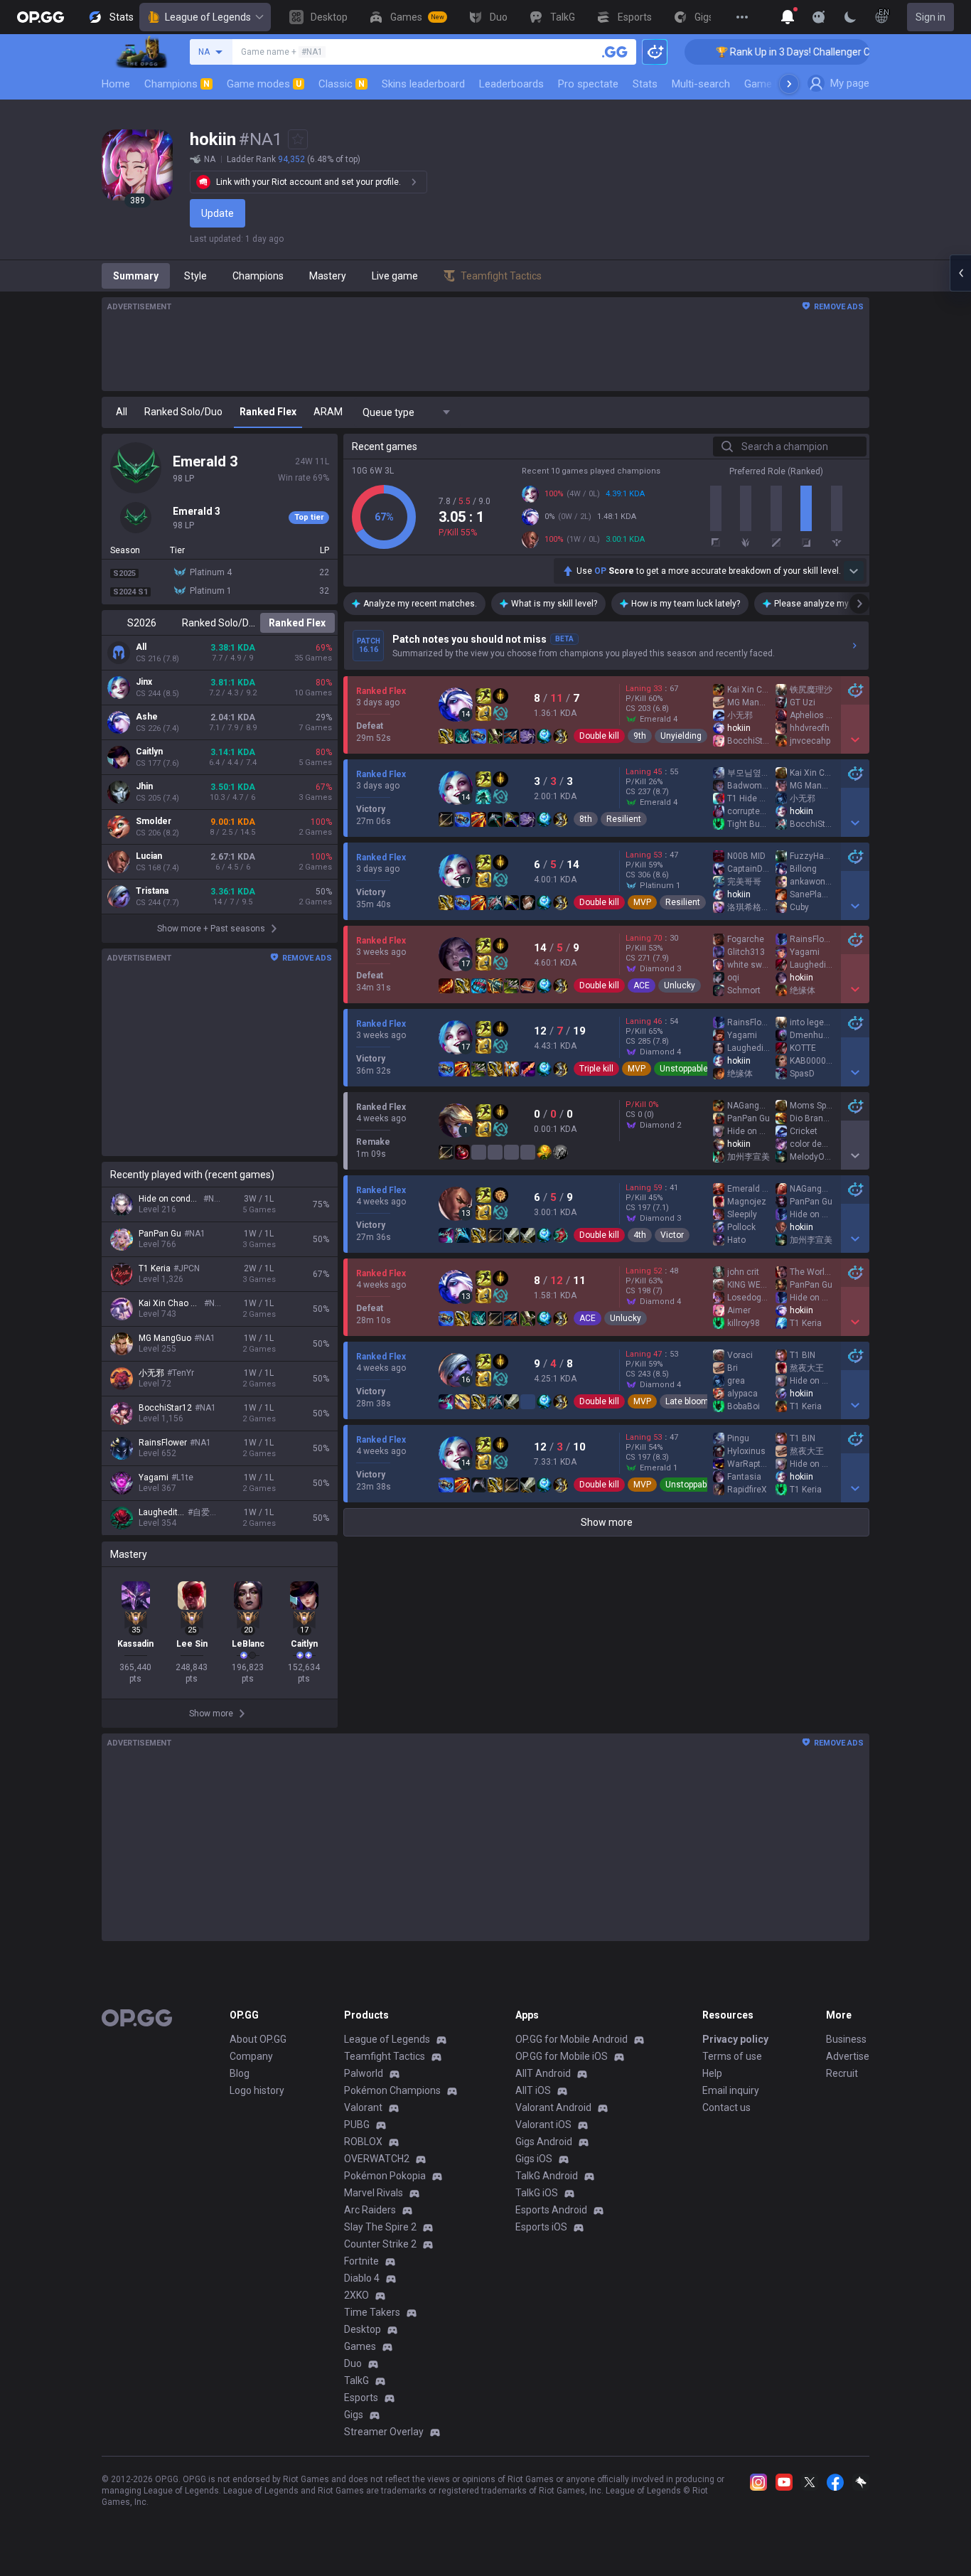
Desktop (363, 2329)
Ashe (147, 717)
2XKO (356, 2295)
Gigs (354, 2415)
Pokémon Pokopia (385, 2176)
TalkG (356, 2380)
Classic (342, 84)
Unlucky (680, 985)
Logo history (257, 2090)
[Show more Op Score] (854, 571)
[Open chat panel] (960, 273)
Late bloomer (691, 1401)
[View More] (742, 17)
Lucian (149, 856)
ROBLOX (363, 2142)
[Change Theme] (850, 17)
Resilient (624, 819)
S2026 (142, 623)
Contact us (726, 2107)
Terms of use (732, 2056)
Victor (672, 1235)
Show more (607, 1522)
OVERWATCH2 (377, 2159)
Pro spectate (588, 84)
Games (360, 2346)
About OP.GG (258, 2039)
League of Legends (208, 17)
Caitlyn (149, 752)
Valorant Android (553, 2107)
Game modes (264, 84)
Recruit (842, 2073)
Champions (177, 84)
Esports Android (551, 2210)
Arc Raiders (370, 2210)
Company (251, 2056)
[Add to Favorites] (298, 139)
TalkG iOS (537, 2193)
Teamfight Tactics (385, 2056)
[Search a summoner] (615, 52)
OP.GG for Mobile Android (572, 2039)
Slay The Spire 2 (380, 2227)
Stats (645, 84)
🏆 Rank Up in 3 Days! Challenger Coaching (764, 52)
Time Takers (372, 2312)
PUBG (357, 2125)
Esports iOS (541, 2227)
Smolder (154, 821)
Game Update (776, 84)
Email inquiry (731, 2090)
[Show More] (788, 17)
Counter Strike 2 (380, 2244)
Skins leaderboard (423, 84)
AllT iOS (533, 2090)
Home (116, 84)
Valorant (363, 2107)
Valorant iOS (543, 2125)
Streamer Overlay (384, 2432)
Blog (240, 2073)
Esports (361, 2398)
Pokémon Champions (392, 2090)
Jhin (144, 786)
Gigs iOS (534, 2159)
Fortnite (361, 2261)
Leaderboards (511, 84)
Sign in (930, 17)
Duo (353, 2363)
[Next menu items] (789, 84)
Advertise (848, 2056)
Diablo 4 (362, 2278)
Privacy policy (735, 2039)
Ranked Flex (297, 623)
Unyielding (681, 736)
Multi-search (701, 84)
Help (712, 2073)
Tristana (152, 891)
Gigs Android (544, 2142)
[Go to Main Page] (41, 17)
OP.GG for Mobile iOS (562, 2056)
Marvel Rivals (374, 2193)
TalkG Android (547, 2176)
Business (846, 2039)
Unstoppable (684, 1069)
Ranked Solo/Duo (219, 623)
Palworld (364, 2073)
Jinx (144, 682)
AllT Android (543, 2073)
